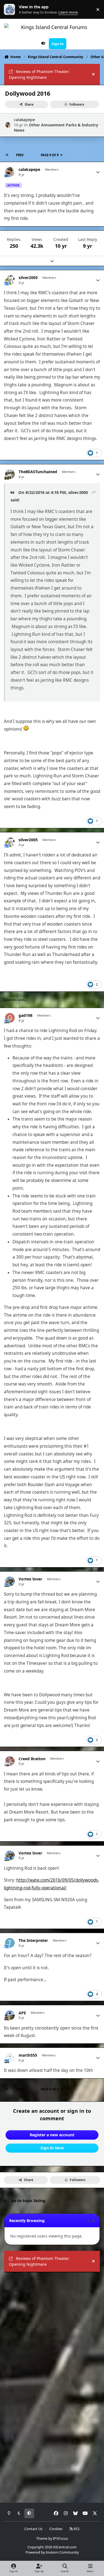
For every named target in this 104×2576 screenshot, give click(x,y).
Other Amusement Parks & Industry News (56, 127)
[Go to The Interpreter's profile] (10, 1943)
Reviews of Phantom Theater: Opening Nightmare (39, 74)
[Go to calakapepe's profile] (8, 125)
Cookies (56, 2529)
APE (22, 2013)
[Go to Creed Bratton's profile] (10, 1761)
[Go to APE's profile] (10, 2015)
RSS (76, 2529)
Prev (20, 155)
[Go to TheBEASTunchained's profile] (10, 474)
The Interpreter (33, 1941)
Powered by (52, 2552)
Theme (42, 2539)
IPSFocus (60, 2539)
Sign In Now (52, 2148)
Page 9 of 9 (50, 155)
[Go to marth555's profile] (10, 2058)
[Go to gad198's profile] (10, 1018)
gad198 (26, 1015)
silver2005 (28, 278)
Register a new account (52, 2135)
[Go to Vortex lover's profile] (10, 1581)
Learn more (11, 10)
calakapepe (24, 120)
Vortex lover (30, 1579)
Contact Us (33, 2529)
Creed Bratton (32, 1759)
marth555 (28, 2055)
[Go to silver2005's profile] (10, 280)
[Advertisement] (52, 2330)
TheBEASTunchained (38, 472)
